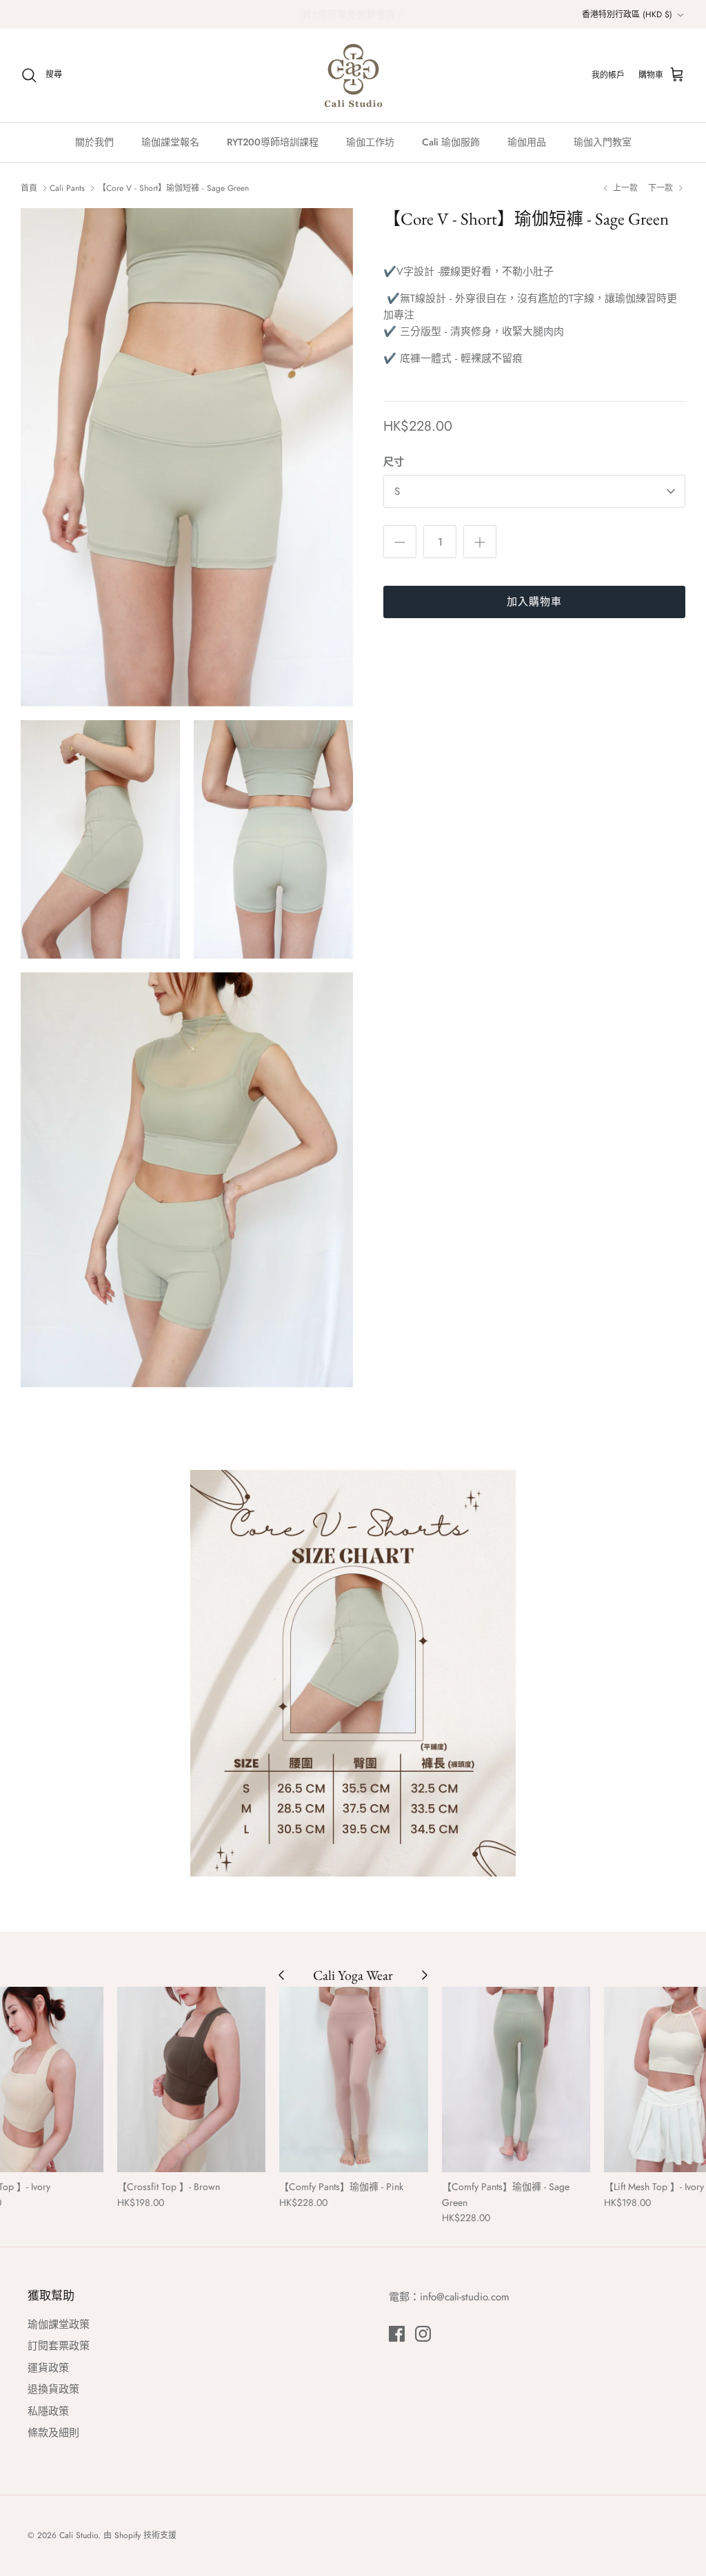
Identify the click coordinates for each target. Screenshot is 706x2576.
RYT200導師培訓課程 (273, 142)
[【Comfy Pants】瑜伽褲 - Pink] (354, 2079)
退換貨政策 (53, 2389)
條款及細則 (53, 2433)
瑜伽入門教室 (603, 142)
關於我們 (94, 142)
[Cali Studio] (353, 75)
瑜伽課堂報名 (170, 142)
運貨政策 (48, 2368)
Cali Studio (79, 2535)
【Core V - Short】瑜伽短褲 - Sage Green (173, 188)
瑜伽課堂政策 (59, 2324)
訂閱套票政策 (59, 2346)
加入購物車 (535, 602)
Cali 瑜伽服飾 (451, 142)
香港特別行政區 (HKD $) (627, 14)
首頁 (29, 188)
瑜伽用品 (527, 142)
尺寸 (394, 462)
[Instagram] (423, 2334)
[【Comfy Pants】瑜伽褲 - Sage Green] (516, 2079)
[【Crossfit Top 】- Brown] (192, 2079)
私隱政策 (48, 2411)
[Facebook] (397, 2334)
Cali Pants (67, 188)
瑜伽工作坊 (370, 142)
